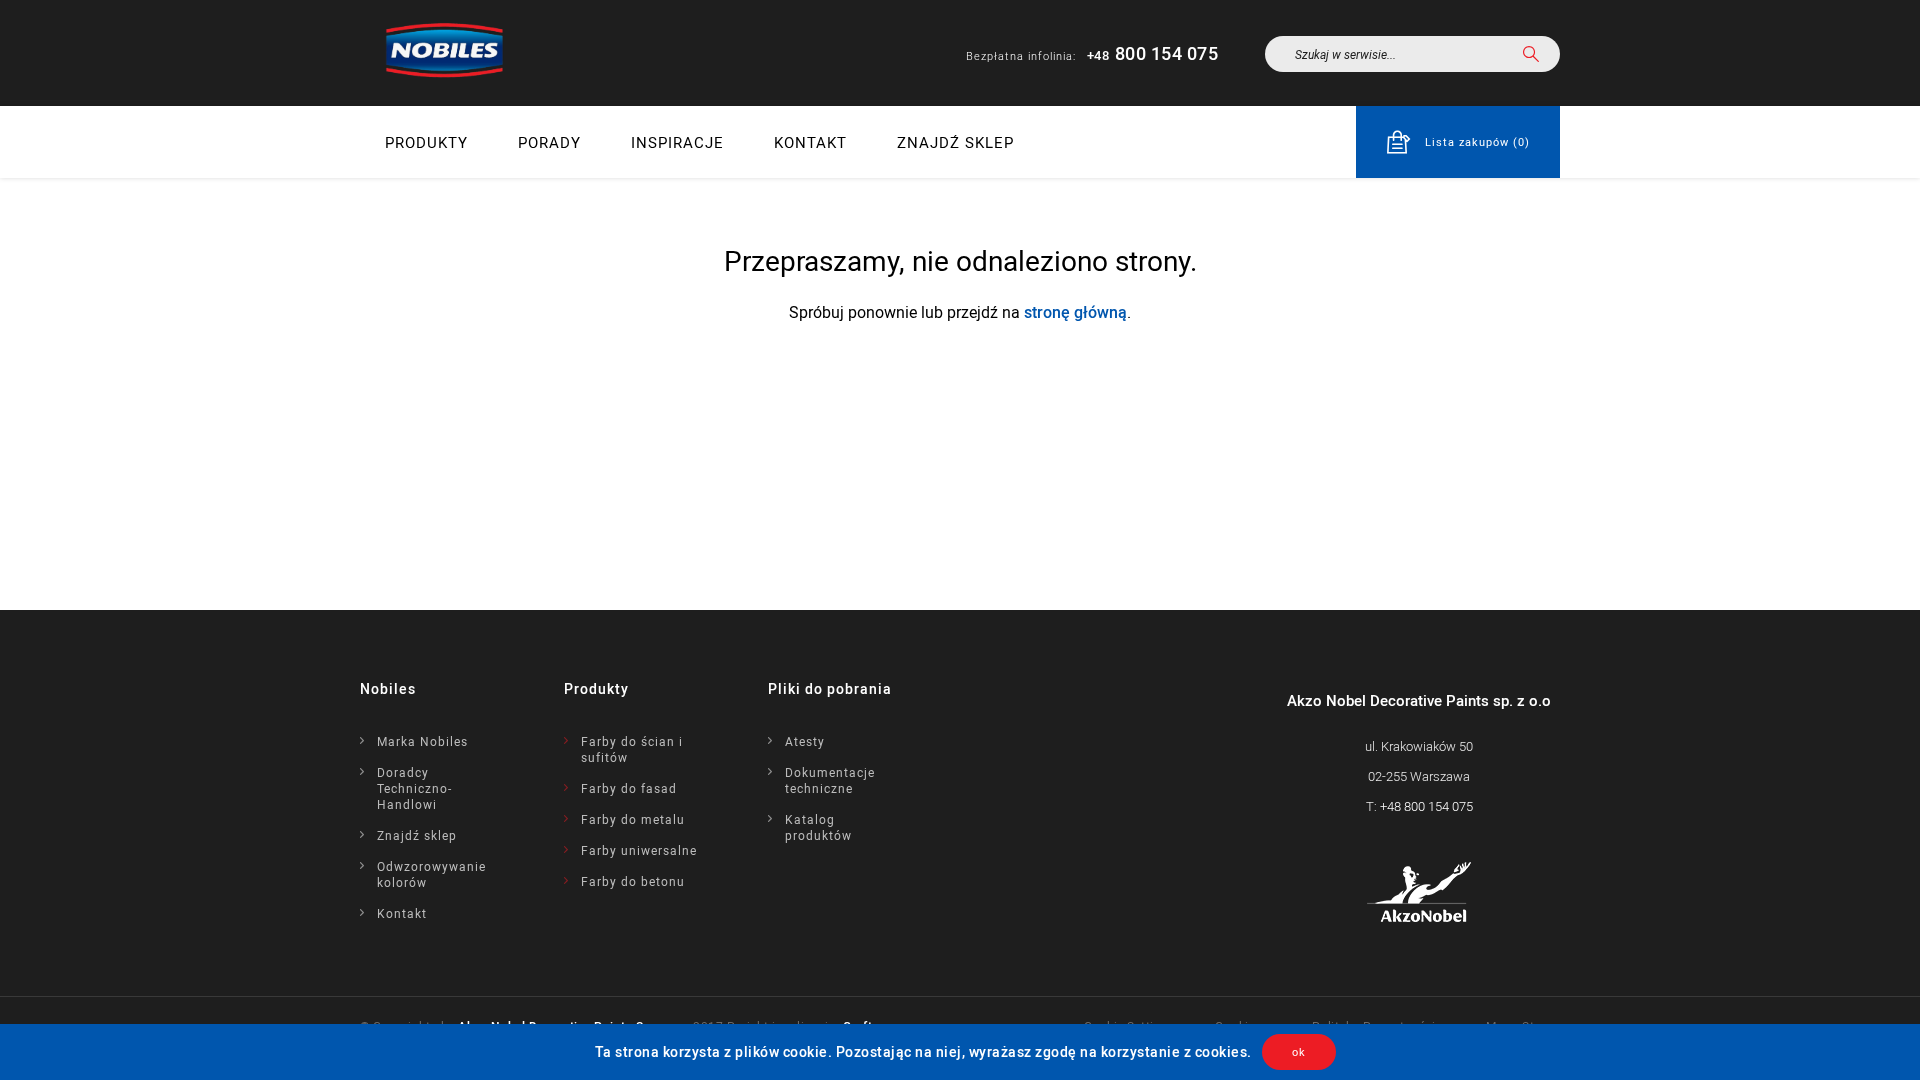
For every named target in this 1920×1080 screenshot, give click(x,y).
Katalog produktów (818, 827)
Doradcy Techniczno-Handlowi (414, 788)
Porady (549, 142)
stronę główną (1075, 312)
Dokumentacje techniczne (830, 780)
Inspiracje (677, 142)
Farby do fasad (629, 788)
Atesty (805, 741)
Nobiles (388, 688)
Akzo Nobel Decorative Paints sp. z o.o (1419, 700)
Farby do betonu (633, 881)
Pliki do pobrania (830, 688)
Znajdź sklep (955, 142)
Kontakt (810, 142)
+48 (1426, 806)
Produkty (426, 142)
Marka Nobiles (422, 741)
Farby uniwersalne (639, 850)
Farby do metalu (633, 819)
